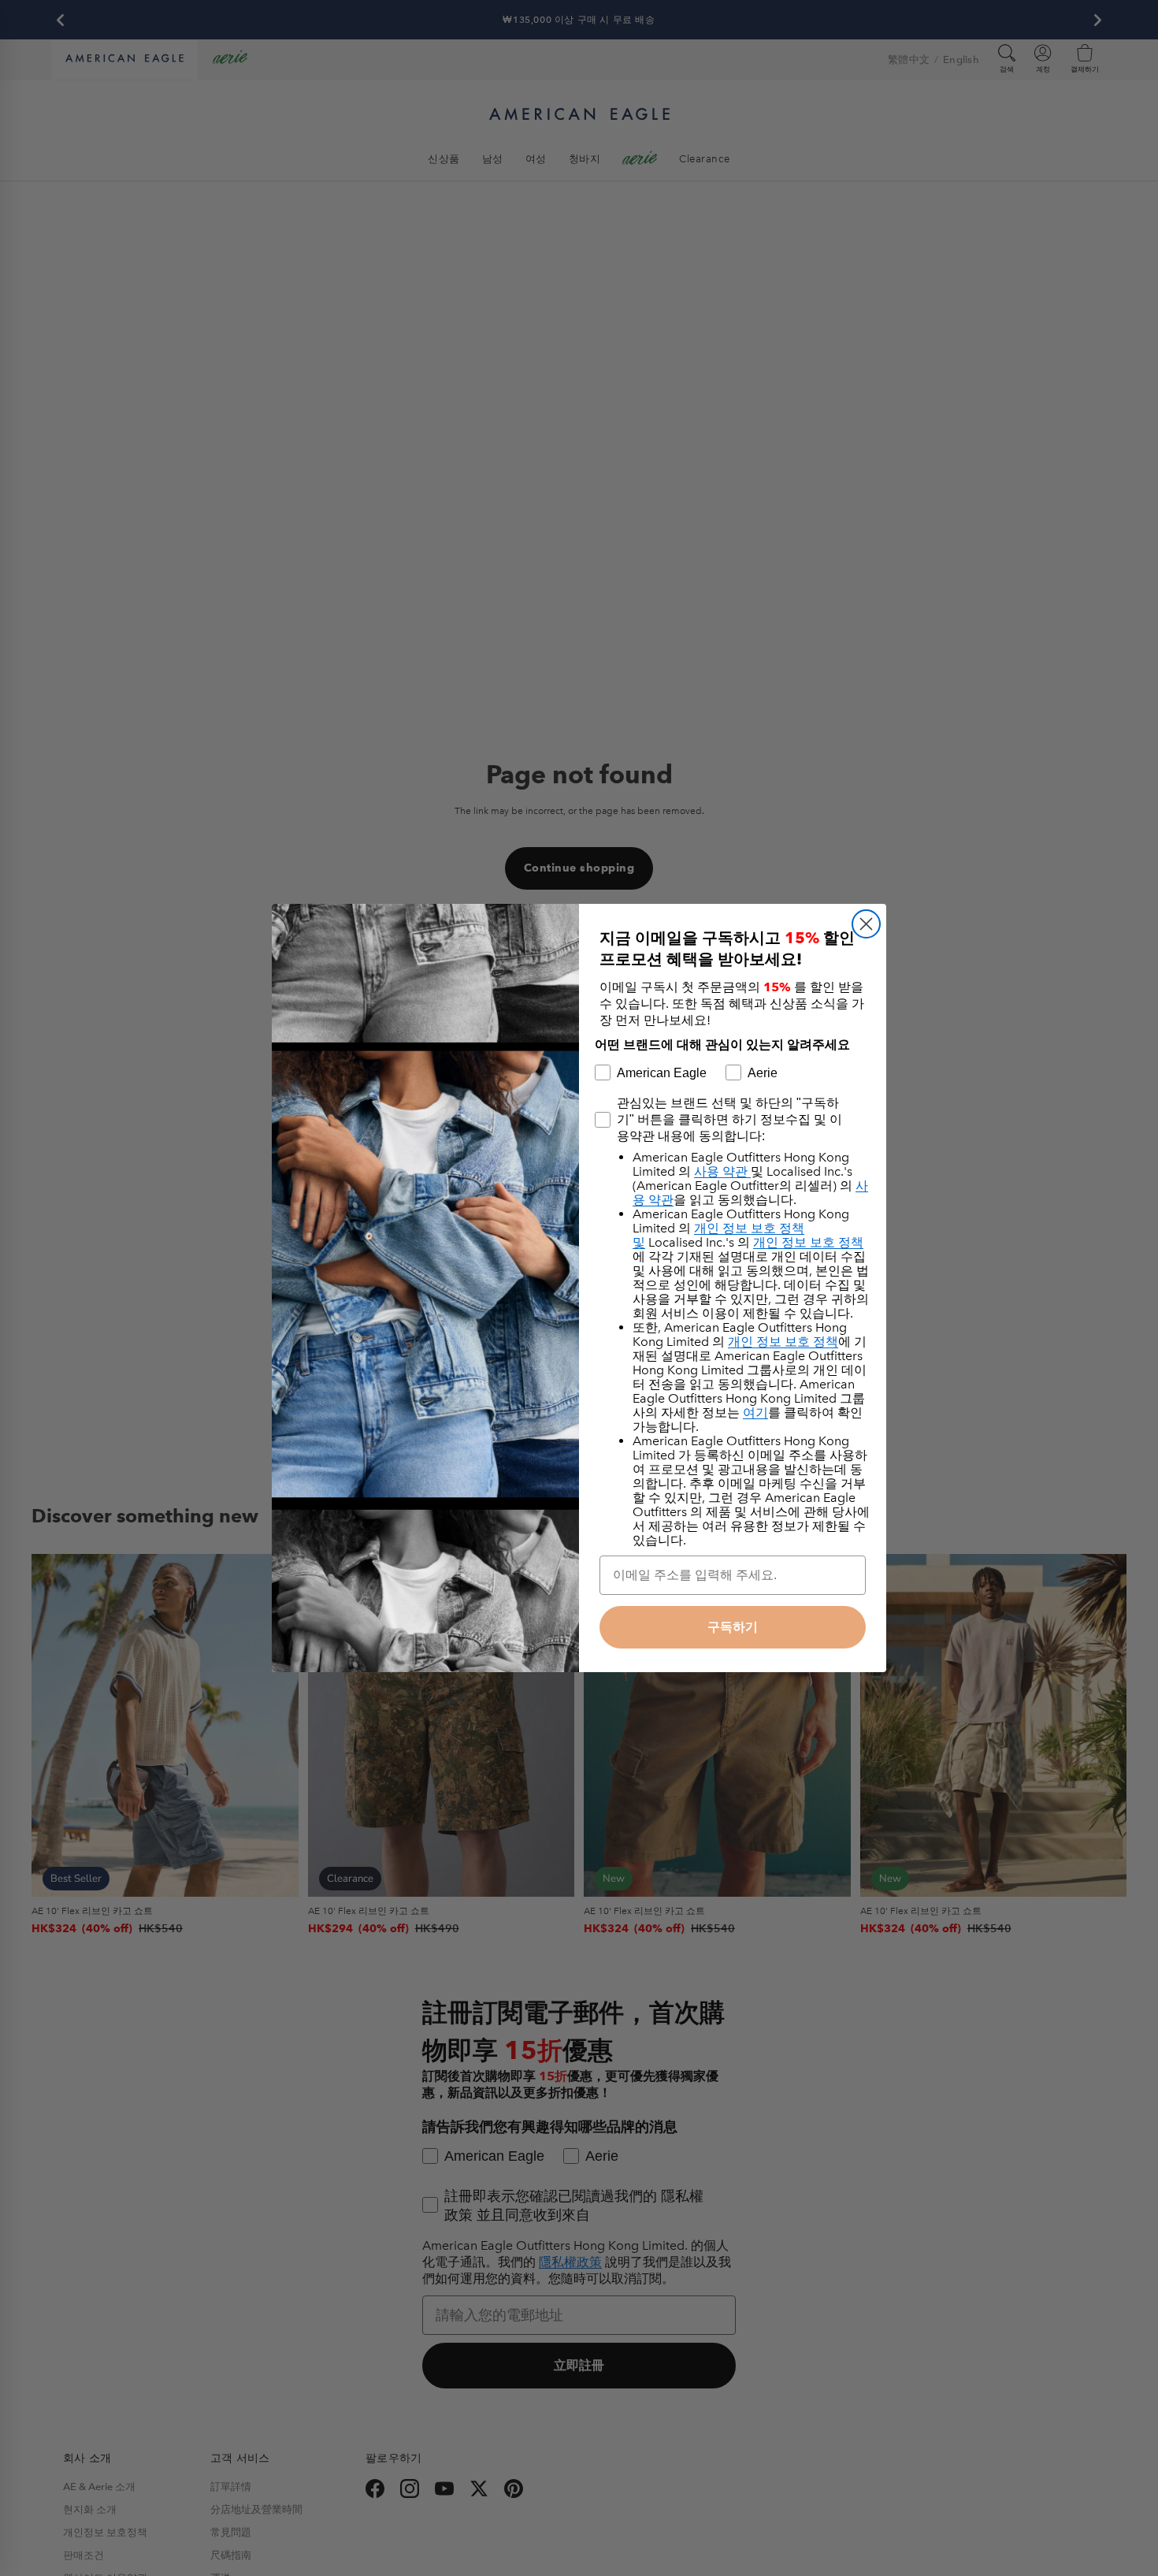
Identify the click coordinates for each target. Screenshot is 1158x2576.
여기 (755, 1413)
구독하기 (733, 1627)
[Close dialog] (866, 924)
